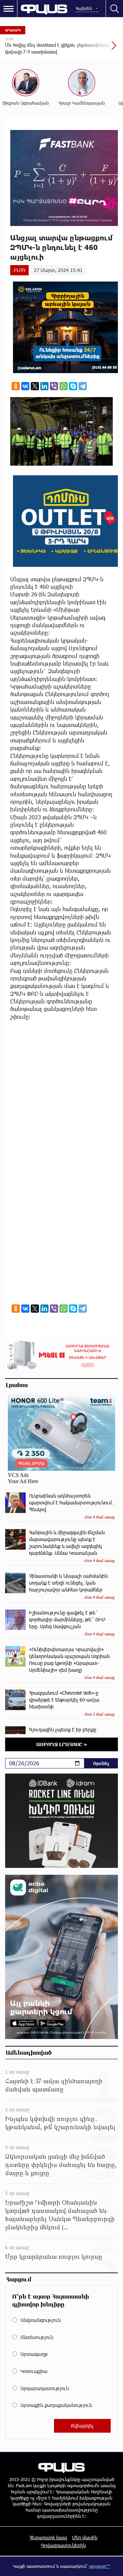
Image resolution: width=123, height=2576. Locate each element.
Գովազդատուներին (63, 2545)
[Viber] (54, 386)
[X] (35, 386)
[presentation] (97, 49)
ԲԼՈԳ (19, 270)
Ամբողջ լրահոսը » (62, 1744)
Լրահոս (17, 1385)
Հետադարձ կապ (48, 2537)
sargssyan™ (100, 2566)
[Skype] (73, 386)
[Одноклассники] (16, 386)
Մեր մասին (85, 2537)
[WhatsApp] (64, 386)
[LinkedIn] (44, 386)
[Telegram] (83, 386)
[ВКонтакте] (25, 386)
